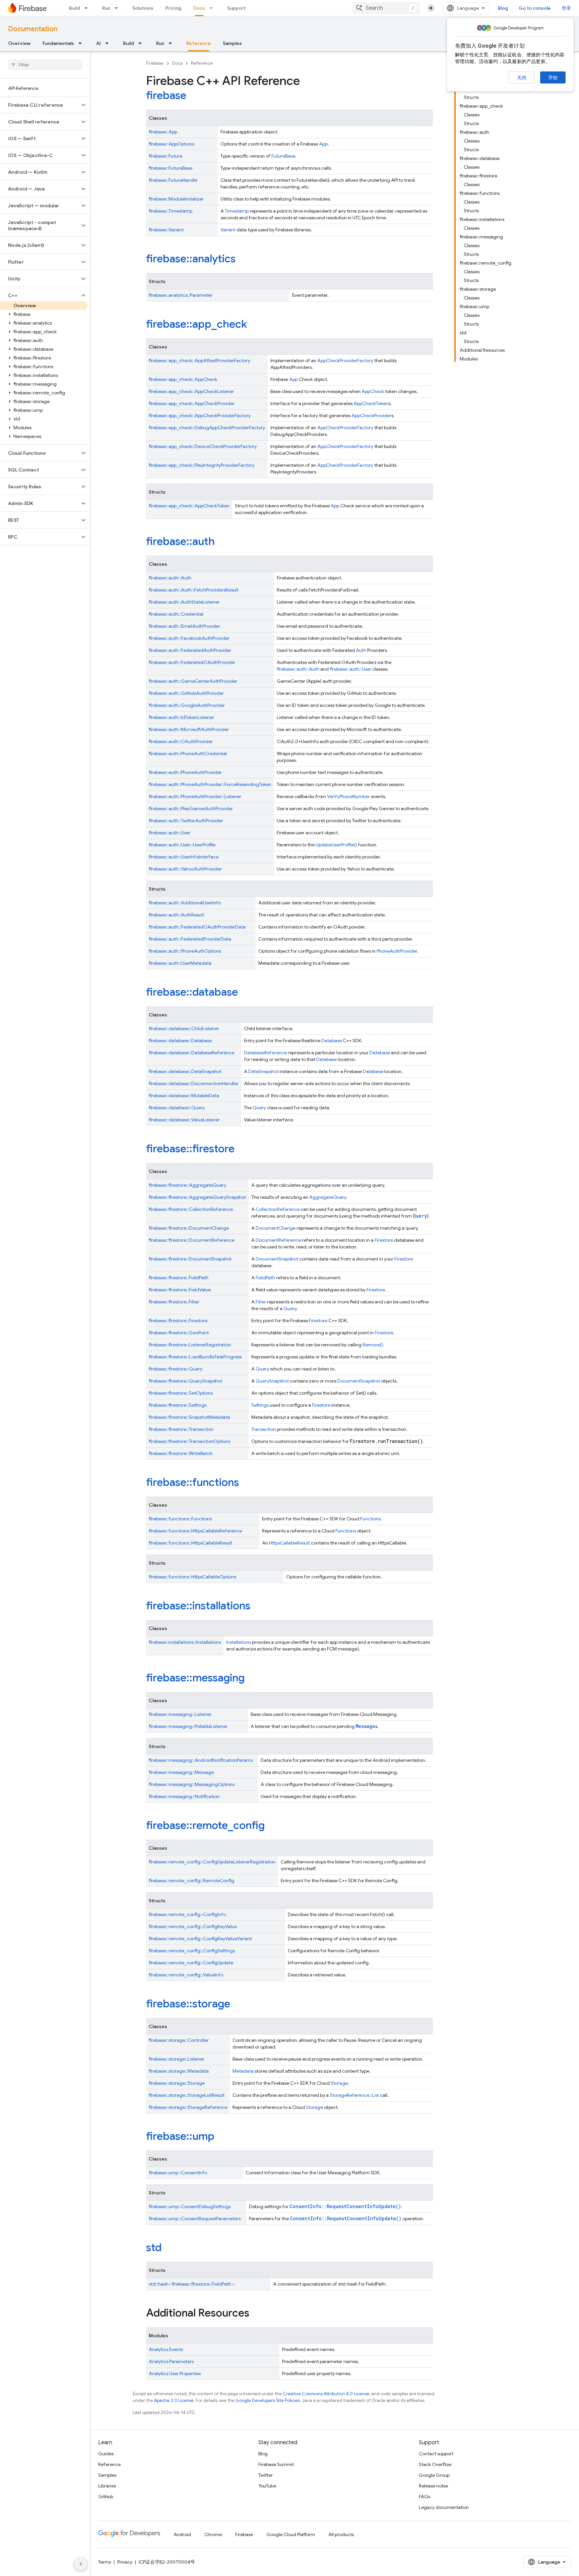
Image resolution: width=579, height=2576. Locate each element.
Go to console (535, 8)
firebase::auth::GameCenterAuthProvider (193, 681)
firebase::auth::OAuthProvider (181, 741)
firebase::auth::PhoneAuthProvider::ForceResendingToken (210, 784)
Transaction (264, 1429)
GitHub (106, 2497)
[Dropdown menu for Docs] (213, 8)
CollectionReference (278, 1209)
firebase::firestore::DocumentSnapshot (190, 1259)
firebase (166, 95)
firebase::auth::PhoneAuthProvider (185, 772)
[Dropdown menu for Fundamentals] (82, 43)
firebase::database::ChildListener (184, 1028)
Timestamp (237, 211)
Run (106, 8)
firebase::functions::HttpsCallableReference (195, 1531)
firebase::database (192, 992)
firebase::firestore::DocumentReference (191, 1240)
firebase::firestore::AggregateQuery (187, 1185)
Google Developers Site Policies (268, 2400)
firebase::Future (166, 156)
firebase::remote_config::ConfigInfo (187, 1914)
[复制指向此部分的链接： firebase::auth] (224, 542)
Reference (199, 43)
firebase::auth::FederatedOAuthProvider (192, 662)
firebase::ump (180, 2136)
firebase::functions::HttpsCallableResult (190, 1543)
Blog (503, 8)
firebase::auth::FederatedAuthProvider (190, 650)
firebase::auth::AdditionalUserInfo (185, 903)
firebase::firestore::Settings (178, 1405)
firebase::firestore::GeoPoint (179, 1333)
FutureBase (283, 156)
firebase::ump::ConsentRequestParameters (195, 2219)
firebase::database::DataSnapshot (185, 1071)
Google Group (434, 2475)
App (323, 144)
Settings (260, 1405)
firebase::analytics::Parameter (181, 295)
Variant (228, 230)
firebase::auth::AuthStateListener (184, 602)
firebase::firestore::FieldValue (180, 1290)
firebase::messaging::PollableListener (188, 1726)
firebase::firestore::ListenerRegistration (190, 1345)
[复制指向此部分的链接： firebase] (195, 96)
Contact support (436, 2454)
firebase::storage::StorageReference (188, 2107)
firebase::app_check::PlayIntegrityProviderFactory (202, 465)
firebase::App (163, 132)
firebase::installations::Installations (185, 1642)
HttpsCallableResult (289, 1543)
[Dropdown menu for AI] (109, 43)
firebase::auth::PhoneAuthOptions (185, 951)
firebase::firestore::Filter (174, 1302)
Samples (232, 43)
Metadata (243, 2071)
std (154, 2247)
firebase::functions (192, 1482)
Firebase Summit (276, 2464)
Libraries (107, 2486)
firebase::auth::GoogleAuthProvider (187, 705)
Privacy (125, 2562)
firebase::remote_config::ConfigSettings (192, 1951)
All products (341, 2534)
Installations (239, 1642)
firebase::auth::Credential (176, 614)
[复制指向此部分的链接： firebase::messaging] (254, 1679)
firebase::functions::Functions (180, 1519)
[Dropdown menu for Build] (88, 8)
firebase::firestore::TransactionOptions (189, 1441)
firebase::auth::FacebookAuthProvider (189, 638)
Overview (19, 43)
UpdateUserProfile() (336, 845)
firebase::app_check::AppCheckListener (191, 391)
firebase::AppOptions (171, 144)
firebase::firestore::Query (176, 1369)
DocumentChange (276, 1228)
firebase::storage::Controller (179, 2040)
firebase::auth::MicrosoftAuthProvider (189, 729)
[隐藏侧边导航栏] (81, 2564)
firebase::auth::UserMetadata (180, 963)
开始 (553, 77)
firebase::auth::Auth (170, 578)
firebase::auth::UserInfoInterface (184, 857)
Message (365, 1726)
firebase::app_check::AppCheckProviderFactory (200, 415)
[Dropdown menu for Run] (118, 8)
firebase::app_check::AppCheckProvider (192, 403)
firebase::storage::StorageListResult (187, 2095)
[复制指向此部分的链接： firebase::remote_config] (274, 1826)
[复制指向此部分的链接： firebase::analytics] (245, 260)
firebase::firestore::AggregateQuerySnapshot (197, 1197)
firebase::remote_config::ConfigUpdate (191, 1963)
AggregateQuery (328, 1197)
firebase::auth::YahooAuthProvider (185, 869)
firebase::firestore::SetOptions (181, 1393)
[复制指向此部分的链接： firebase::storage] (239, 2005)
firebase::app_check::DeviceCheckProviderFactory (203, 446)
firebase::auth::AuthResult (176, 915)
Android (182, 2534)
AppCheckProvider (371, 415)
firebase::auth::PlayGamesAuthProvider (191, 808)
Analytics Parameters (171, 2361)
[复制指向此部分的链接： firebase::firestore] (244, 1150)
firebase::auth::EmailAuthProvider (184, 626)
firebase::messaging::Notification (184, 1796)
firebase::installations (198, 1606)
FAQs (425, 2497)
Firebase (155, 63)
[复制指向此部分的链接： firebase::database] (247, 993)
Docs (199, 8)
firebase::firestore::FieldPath (179, 1278)
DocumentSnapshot (277, 1259)
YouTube (267, 2486)
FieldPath (265, 1278)
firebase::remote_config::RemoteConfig (191, 1881)
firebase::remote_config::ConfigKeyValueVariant (200, 1939)
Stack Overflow (435, 2464)
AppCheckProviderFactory (345, 360)
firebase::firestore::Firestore (178, 1321)
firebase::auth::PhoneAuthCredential (188, 753)
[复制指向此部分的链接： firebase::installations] (259, 1607)
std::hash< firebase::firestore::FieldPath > (192, 2284)
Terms (105, 2562)
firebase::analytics (191, 259)
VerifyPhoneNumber (348, 796)
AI (99, 43)
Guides (106, 2454)
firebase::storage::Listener (177, 2059)
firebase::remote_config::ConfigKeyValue (193, 1926)
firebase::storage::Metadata (179, 2071)
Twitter (266, 2475)
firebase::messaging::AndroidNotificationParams (201, 1760)
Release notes (433, 2486)
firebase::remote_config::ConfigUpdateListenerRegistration (212, 1862)
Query (259, 1108)
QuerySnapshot (272, 1381)
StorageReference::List (354, 2095)
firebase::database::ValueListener (184, 1120)
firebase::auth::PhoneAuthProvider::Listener (195, 796)
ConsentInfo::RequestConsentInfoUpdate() (345, 2206)
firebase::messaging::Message (181, 1772)
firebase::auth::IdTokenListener (181, 717)
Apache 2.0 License (174, 2400)
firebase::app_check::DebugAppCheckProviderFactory (207, 428)
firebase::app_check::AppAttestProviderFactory (199, 360)
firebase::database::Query (177, 1108)
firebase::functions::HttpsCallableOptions (192, 1577)
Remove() (373, 1345)
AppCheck (373, 391)
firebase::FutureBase (171, 168)
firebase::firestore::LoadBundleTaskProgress (195, 1357)
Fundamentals (58, 43)
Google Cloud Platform (291, 2534)
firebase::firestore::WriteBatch (181, 1453)
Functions (370, 1519)
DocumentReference (278, 1240)
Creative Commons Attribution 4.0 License (326, 2394)
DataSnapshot (263, 1071)
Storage (339, 2083)
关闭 (522, 78)
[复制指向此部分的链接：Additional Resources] (256, 2314)
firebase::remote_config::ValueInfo (186, 1975)
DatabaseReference (265, 1053)
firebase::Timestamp (171, 211)
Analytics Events (166, 2349)
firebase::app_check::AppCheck (183, 379)
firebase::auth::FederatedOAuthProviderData (197, 927)
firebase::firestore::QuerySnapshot (185, 1381)
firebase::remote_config (205, 1825)
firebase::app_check (197, 324)
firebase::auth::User (350, 669)
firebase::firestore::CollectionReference (191, 1209)
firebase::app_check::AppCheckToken (189, 506)
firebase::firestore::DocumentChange (189, 1228)
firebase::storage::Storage (177, 2083)
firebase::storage (188, 2004)
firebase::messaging (195, 1678)
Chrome (213, 2534)
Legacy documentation (444, 2507)
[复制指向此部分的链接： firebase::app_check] (256, 325)
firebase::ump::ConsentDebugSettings (190, 2206)
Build (75, 8)
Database (332, 1041)
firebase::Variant (166, 230)
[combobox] (386, 8)
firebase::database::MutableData (184, 1096)
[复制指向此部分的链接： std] (171, 2248)
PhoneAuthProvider (397, 951)
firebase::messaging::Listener (180, 1714)
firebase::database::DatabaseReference (191, 1053)
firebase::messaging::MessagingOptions (192, 1784)
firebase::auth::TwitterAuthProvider (186, 821)
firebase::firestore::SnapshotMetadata (189, 1417)
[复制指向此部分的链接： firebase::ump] (223, 2137)
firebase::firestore (190, 1149)
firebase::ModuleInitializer (176, 199)
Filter (261, 1302)
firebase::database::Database (180, 1041)
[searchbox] (45, 65)
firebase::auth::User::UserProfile (182, 845)
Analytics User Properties (175, 2373)
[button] (40, 105)
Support (236, 8)
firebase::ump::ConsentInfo (178, 2173)
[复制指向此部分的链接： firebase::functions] (248, 1483)
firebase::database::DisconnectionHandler (194, 1083)
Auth (361, 650)
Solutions (143, 8)
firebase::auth (180, 541)
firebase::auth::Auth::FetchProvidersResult (194, 590)
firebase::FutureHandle (173, 180)
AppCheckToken (371, 403)
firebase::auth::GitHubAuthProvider (186, 693)
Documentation (33, 29)
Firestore (384, 1240)
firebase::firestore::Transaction (181, 1429)
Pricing (173, 8)
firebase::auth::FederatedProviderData (190, 939)
